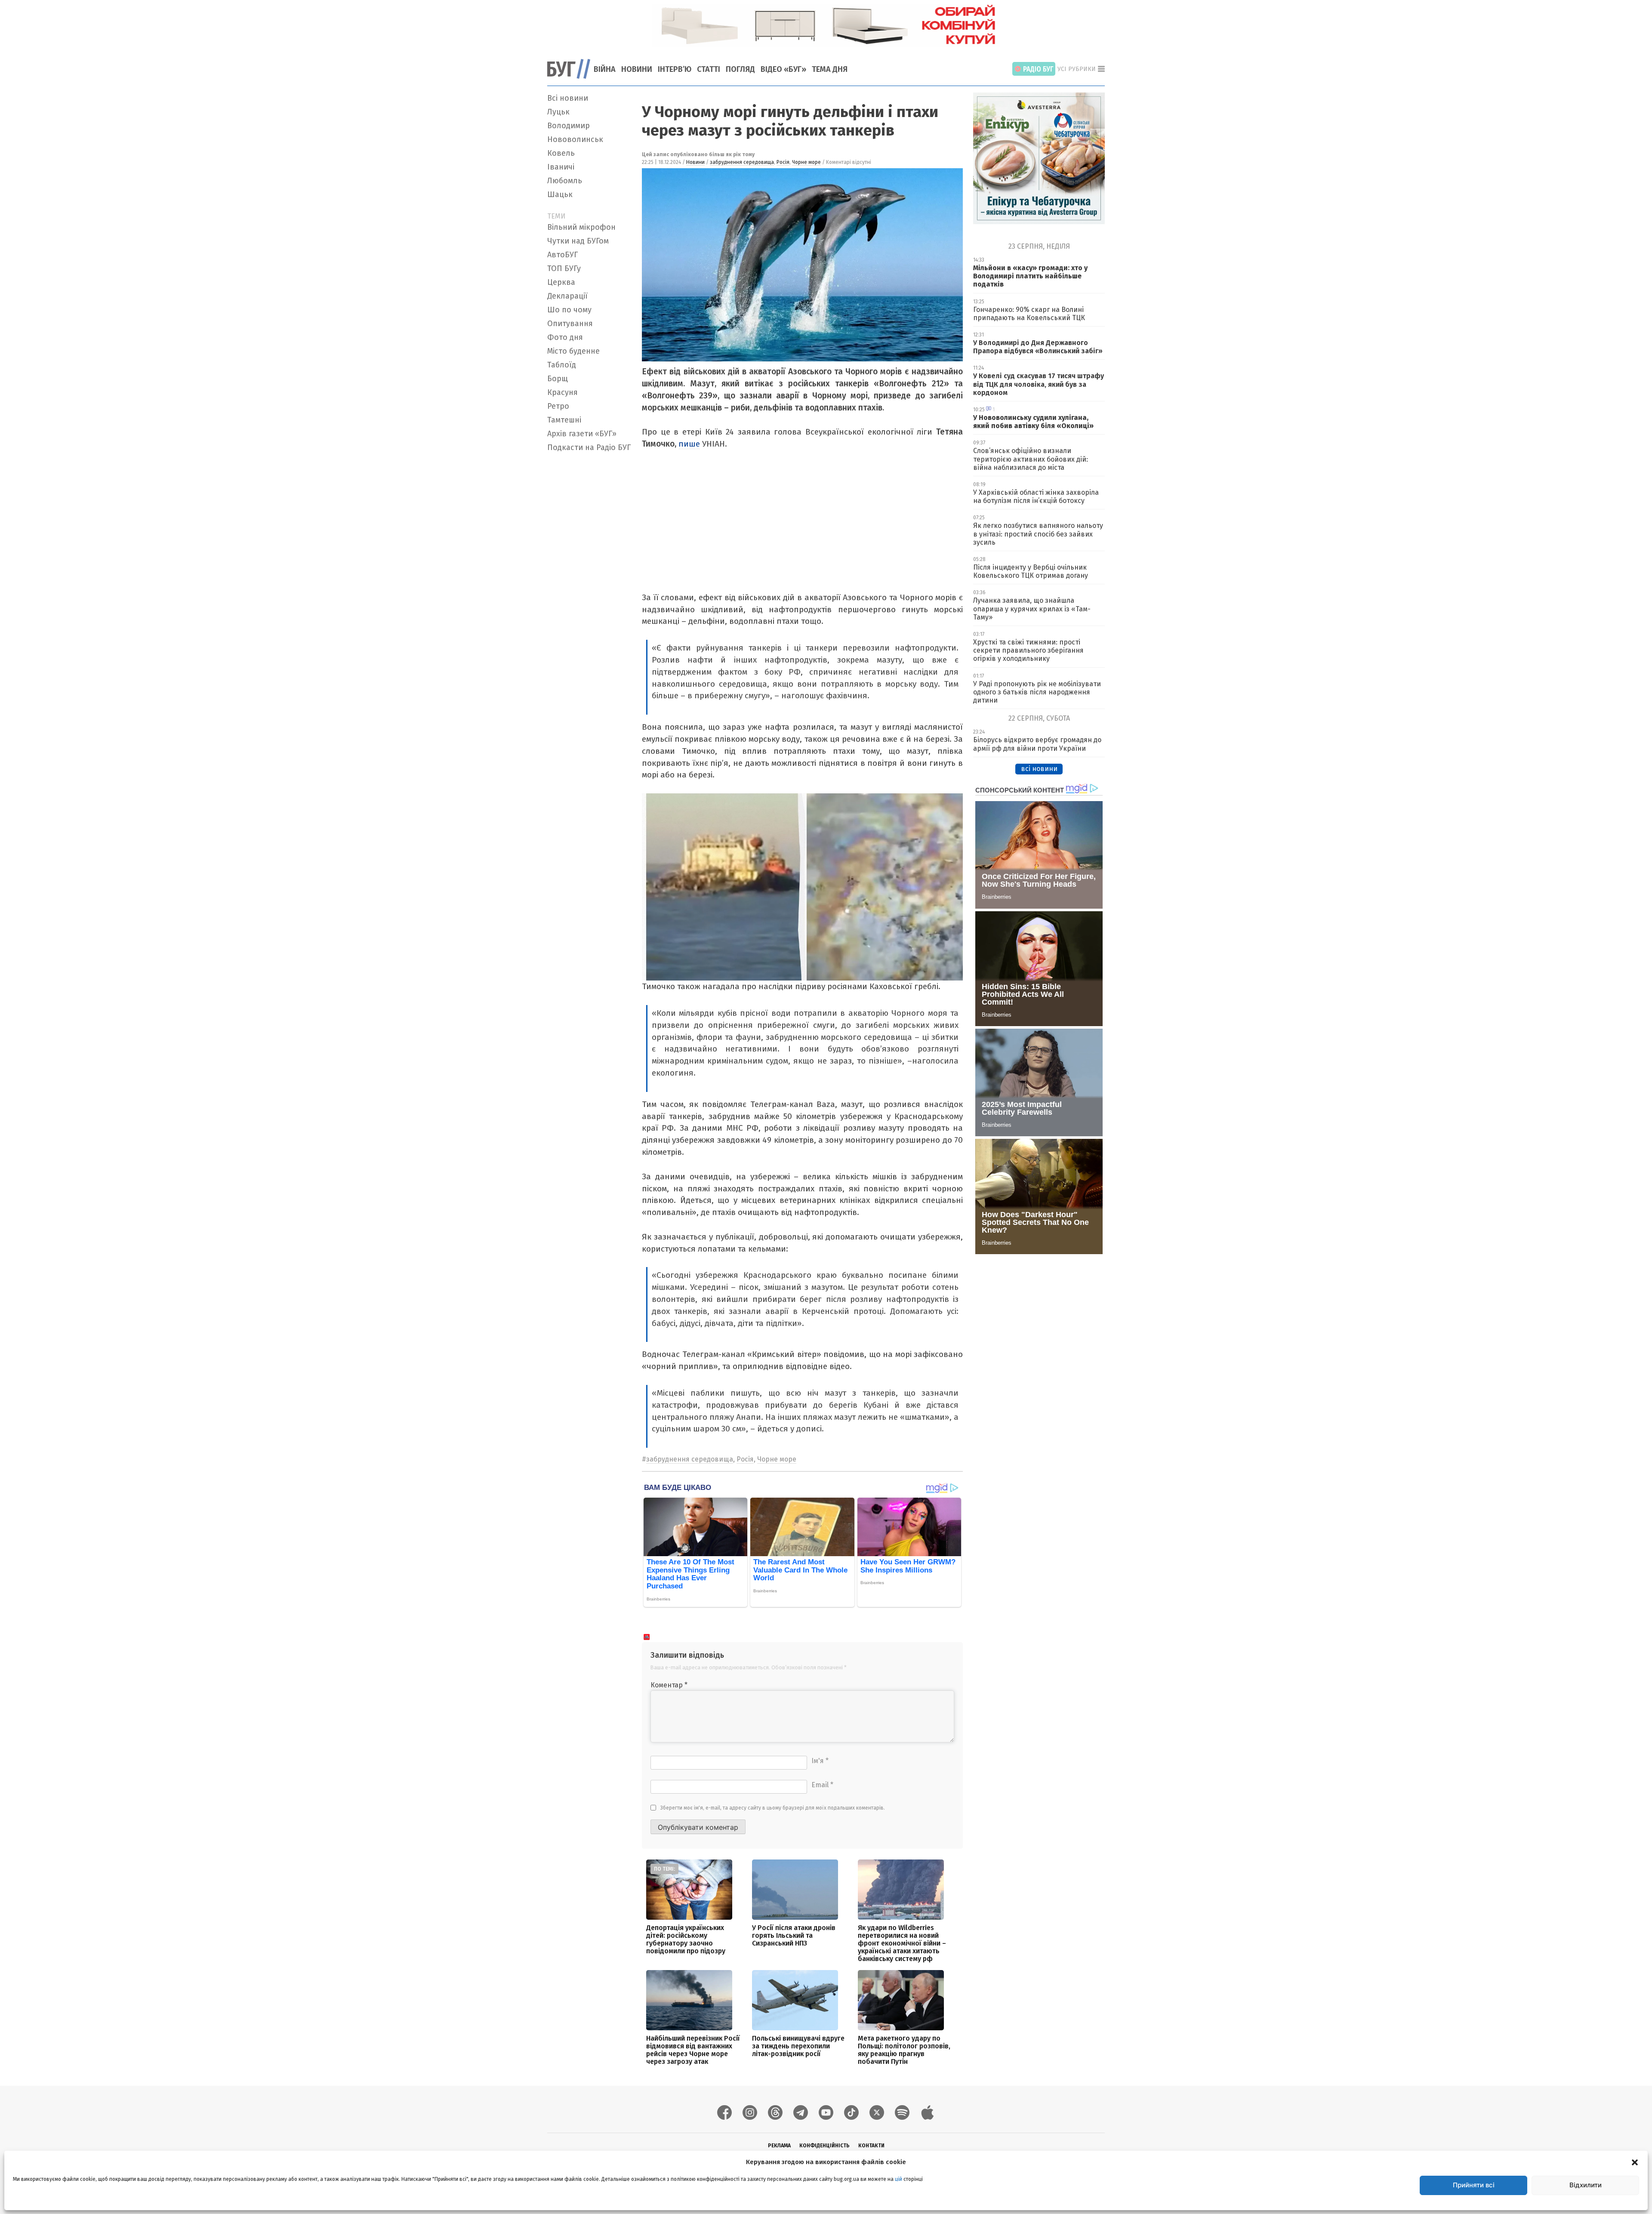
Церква (561, 282)
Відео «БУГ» (783, 69)
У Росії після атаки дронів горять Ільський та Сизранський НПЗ (794, 1935)
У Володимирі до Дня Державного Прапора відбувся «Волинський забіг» (1038, 347)
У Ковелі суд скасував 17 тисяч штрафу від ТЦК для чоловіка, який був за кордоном (1039, 384)
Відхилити (1586, 2185)
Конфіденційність (824, 2146)
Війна (605, 69)
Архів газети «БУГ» (582, 434)
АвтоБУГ (562, 255)
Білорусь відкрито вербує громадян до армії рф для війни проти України (1037, 744)
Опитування (570, 324)
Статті (709, 69)
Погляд (740, 69)
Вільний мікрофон (581, 227)
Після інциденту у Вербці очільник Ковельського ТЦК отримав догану (1031, 571)
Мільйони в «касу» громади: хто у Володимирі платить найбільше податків (1030, 276)
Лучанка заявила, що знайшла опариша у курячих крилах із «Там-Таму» (1032, 609)
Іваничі (561, 167)
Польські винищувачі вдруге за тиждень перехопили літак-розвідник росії (798, 2046)
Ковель (561, 153)
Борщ (558, 379)
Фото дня (565, 337)
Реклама (779, 2146)
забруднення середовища (742, 162)
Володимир (569, 126)
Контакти (871, 2146)
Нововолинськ (575, 139)
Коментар (669, 1685)
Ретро (558, 406)
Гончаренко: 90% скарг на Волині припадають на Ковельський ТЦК (1029, 314)
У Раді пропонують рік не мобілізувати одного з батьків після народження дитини (1037, 692)
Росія (783, 162)
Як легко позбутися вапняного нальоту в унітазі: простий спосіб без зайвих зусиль (1038, 534)
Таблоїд (562, 365)
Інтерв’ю (675, 69)
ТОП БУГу (564, 268)
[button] (1635, 2162)
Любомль (565, 181)
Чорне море (806, 162)
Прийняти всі (1474, 2185)
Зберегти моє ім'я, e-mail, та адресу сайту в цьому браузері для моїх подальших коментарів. (773, 1808)
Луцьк (558, 112)
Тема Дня (830, 69)
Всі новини (568, 98)
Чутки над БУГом (578, 241)
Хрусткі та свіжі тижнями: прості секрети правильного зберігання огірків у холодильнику (1028, 650)
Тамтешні (564, 420)
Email (822, 1785)
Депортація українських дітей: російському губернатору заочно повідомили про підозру (686, 1939)
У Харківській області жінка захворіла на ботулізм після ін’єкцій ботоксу (1036, 496)
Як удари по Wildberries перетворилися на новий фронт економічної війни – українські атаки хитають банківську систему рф (902, 1943)
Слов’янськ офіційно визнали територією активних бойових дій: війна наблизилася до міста (1031, 459)
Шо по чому (569, 310)
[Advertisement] (589, 585)
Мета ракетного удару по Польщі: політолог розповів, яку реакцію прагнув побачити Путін (904, 2050)
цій (898, 2179)
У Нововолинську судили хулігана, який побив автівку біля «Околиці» (1033, 422)
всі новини (1039, 769)
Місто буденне (573, 351)
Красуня (562, 392)
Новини (637, 69)
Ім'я (820, 1761)
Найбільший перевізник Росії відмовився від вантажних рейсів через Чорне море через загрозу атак (693, 2050)
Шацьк (560, 194)
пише (689, 444)
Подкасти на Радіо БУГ (589, 447)
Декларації (567, 296)
